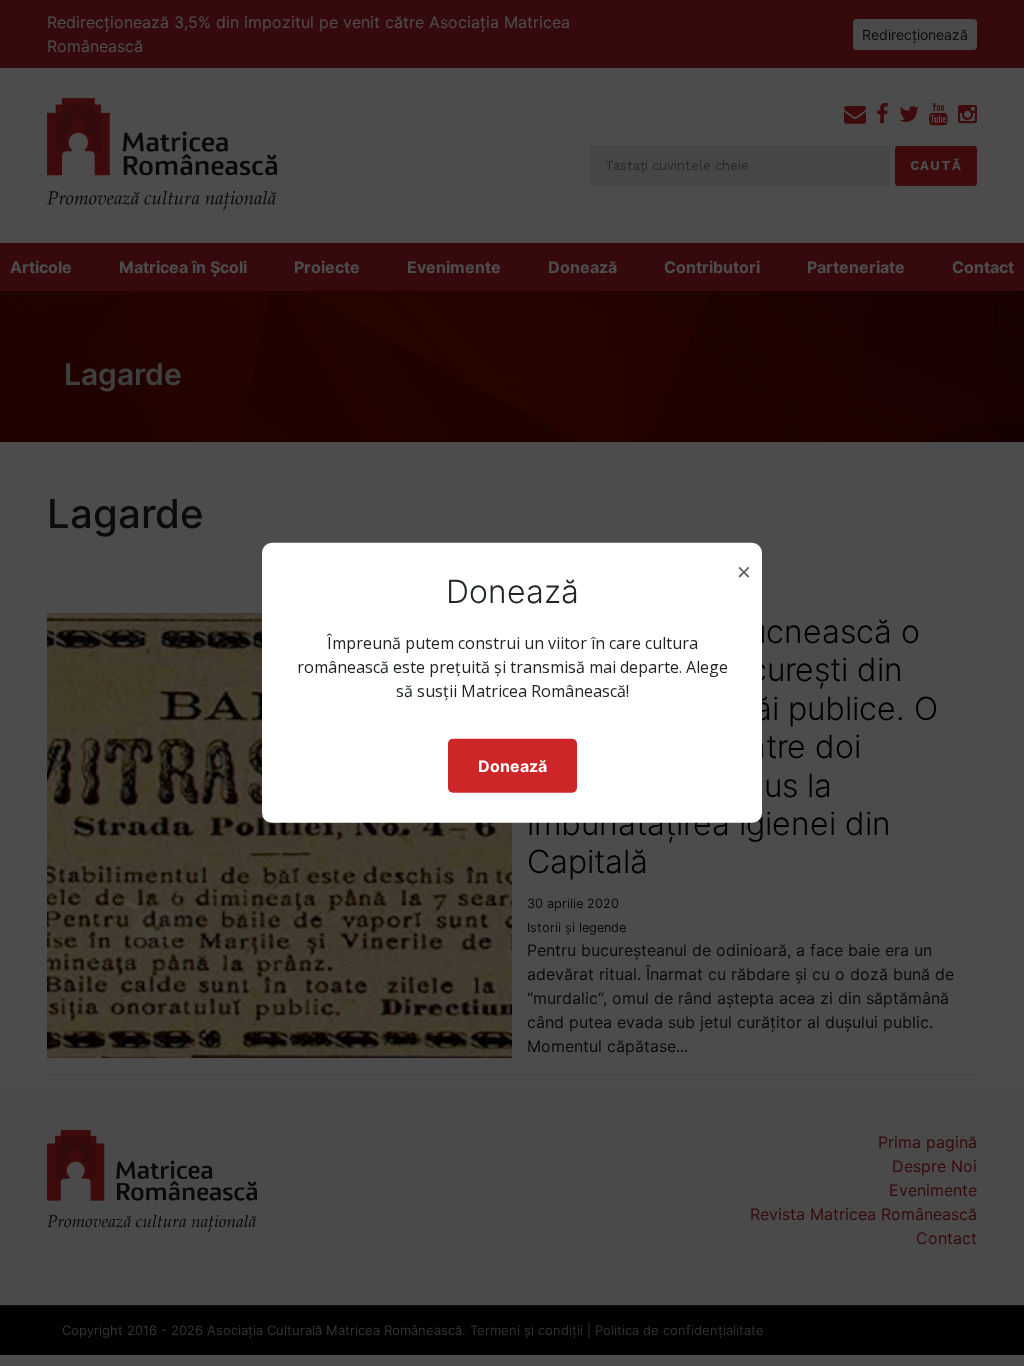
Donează (512, 766)
